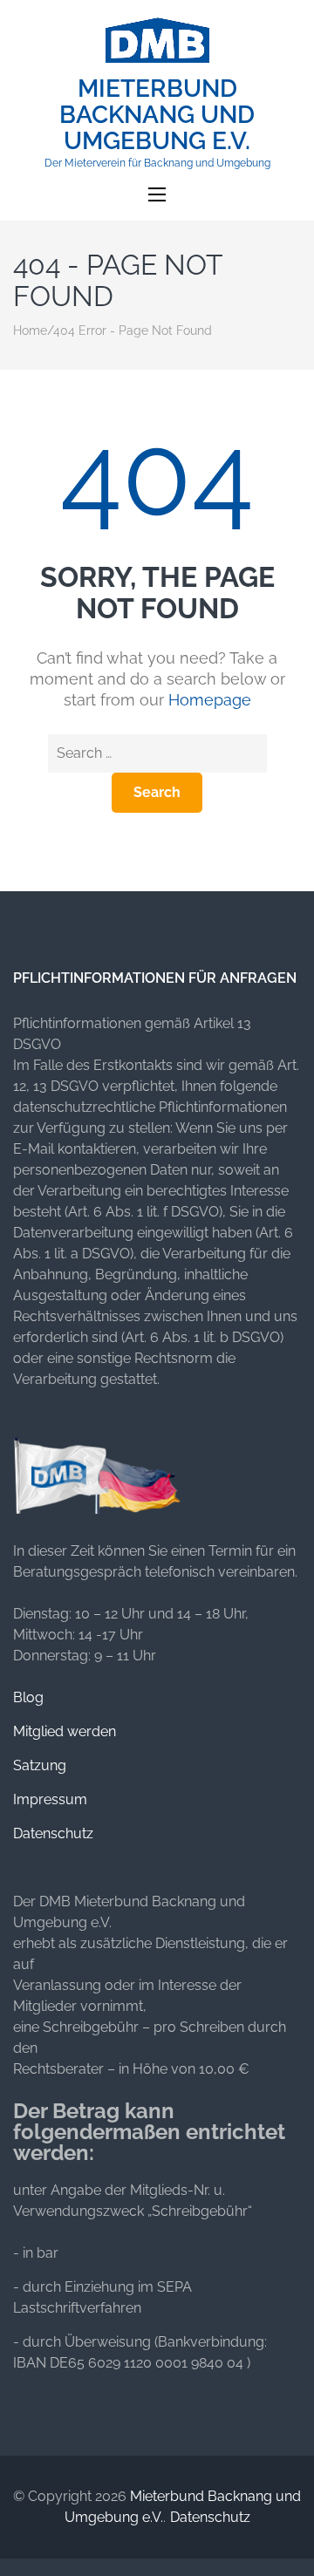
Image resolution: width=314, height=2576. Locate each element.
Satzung (40, 1765)
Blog (28, 1697)
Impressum (50, 1799)
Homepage (210, 700)
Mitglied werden (65, 1731)
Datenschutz (53, 1833)
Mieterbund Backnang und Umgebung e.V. (157, 115)
